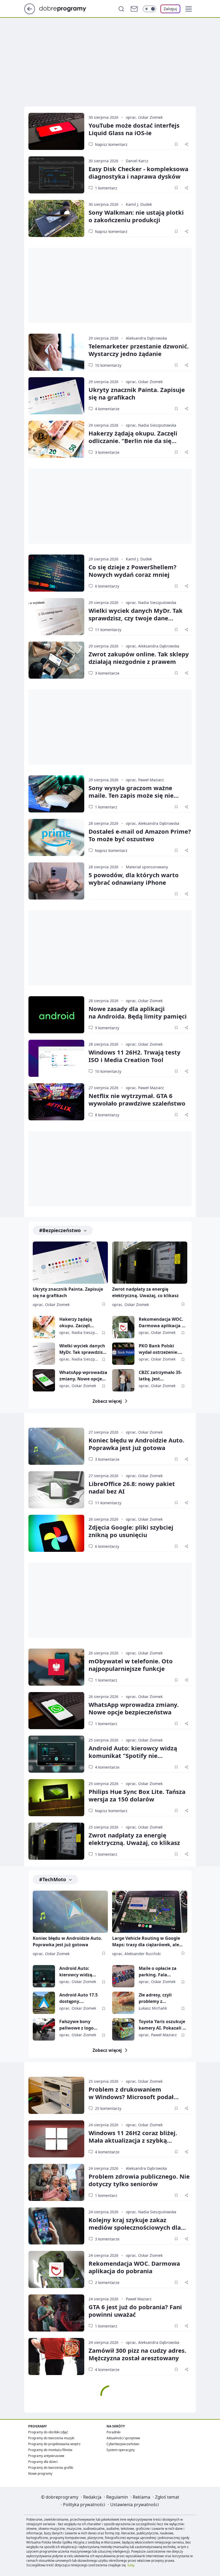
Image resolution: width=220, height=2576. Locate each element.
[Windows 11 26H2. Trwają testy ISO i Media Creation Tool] (56, 1058)
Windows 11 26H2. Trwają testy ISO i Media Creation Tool (135, 1056)
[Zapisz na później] (176, 144)
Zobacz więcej (107, 1401)
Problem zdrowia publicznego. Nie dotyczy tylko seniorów (139, 2180)
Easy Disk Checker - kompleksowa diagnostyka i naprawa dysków (138, 172)
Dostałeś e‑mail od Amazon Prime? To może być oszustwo (140, 835)
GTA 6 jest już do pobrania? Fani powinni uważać (135, 2311)
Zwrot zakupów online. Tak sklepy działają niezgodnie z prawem (139, 658)
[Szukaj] (121, 9)
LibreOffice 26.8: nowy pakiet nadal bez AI (132, 1487)
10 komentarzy (108, 365)
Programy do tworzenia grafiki (51, 2468)
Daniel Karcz (137, 161)
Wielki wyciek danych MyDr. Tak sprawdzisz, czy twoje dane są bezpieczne (136, 618)
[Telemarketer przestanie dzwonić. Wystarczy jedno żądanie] (56, 352)
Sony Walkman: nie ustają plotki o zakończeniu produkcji (136, 216)
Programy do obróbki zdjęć (48, 2432)
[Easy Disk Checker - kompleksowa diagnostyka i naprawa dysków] (56, 175)
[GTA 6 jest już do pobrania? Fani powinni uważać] (56, 2313)
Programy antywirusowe (46, 2456)
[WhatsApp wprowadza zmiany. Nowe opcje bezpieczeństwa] (44, 1380)
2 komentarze (107, 2282)
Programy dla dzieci (43, 2462)
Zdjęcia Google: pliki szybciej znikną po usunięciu (131, 1531)
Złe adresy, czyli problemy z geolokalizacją (155, 1998)
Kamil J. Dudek (139, 204)
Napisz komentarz (111, 144)
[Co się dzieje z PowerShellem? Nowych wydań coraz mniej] (56, 573)
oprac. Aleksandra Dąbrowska (153, 646)
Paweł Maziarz (139, 2299)
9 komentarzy (107, 1028)
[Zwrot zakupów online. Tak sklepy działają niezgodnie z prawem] (56, 660)
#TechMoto (53, 1879)
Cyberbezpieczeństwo (123, 2444)
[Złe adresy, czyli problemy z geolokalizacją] (123, 2003)
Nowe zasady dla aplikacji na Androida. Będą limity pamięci (138, 1012)
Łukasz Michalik (153, 2008)
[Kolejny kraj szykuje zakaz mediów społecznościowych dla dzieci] (56, 2226)
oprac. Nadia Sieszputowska (151, 425)
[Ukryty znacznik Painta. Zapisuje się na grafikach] (56, 396)
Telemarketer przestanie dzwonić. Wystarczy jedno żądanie (139, 350)
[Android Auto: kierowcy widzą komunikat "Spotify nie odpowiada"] (56, 1754)
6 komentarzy (107, 586)
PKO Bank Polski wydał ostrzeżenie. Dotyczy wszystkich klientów (159, 1349)
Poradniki (113, 2432)
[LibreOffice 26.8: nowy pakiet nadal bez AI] (56, 1490)
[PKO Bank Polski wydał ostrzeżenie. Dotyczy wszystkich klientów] (123, 1354)
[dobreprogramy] (67, 8)
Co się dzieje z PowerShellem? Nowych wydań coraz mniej (133, 571)
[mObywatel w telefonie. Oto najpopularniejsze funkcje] (56, 1667)
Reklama (142, 2497)
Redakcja (92, 2497)
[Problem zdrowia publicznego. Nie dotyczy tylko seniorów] (56, 2182)
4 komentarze (107, 409)
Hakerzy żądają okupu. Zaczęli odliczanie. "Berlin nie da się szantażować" (133, 441)
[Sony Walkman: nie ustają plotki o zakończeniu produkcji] (56, 218)
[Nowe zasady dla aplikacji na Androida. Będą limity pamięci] (56, 1015)
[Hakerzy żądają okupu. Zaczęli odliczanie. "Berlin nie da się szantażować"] (56, 439)
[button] (189, 9)
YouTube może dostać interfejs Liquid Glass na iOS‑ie (134, 129)
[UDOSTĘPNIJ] (186, 144)
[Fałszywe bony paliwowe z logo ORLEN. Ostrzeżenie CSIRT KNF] (44, 2029)
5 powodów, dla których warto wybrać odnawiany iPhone (134, 879)
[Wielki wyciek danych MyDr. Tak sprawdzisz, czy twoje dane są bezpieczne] (56, 617)
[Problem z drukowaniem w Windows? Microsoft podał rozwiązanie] (56, 2095)
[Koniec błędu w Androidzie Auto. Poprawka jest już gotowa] (56, 1446)
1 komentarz (106, 188)
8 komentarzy (107, 1115)
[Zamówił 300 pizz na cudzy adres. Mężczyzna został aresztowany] (56, 2356)
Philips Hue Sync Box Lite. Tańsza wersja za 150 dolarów (137, 1795)
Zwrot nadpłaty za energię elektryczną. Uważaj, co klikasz (145, 1292)
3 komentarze (107, 452)
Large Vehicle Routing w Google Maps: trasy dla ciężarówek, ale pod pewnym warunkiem (146, 1942)
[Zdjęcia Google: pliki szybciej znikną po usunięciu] (56, 1533)
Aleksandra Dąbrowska (146, 338)
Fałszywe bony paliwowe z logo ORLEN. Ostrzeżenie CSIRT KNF (80, 2025)
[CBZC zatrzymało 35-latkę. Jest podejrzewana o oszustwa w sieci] (123, 1380)
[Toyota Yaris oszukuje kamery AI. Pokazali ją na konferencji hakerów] (123, 2029)
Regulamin (117, 2497)
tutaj (131, 2565)
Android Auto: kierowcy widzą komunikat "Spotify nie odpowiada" (133, 1755)
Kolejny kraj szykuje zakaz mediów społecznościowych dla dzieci (135, 2227)
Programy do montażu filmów (50, 2450)
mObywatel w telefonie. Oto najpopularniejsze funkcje (131, 1665)
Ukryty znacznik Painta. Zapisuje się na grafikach (137, 393)
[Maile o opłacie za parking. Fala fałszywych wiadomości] (123, 1976)
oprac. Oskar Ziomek (144, 117)
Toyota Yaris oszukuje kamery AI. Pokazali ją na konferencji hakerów (163, 2025)
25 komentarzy (108, 2108)
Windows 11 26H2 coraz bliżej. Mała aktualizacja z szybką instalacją (133, 2140)
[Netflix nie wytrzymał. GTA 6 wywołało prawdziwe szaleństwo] (56, 1102)
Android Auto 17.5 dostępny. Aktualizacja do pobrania (78, 1998)
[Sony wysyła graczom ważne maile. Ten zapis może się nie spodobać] (56, 794)
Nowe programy (40, 2474)
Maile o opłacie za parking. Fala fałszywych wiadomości (158, 1972)
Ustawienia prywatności (135, 2505)
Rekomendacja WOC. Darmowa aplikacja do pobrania (163, 1323)
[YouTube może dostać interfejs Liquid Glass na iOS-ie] (56, 131)
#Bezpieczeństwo (60, 1230)
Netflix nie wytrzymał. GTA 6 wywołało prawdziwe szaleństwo (137, 1099)
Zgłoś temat (167, 2497)
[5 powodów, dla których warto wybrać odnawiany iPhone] (56, 881)
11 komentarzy (108, 630)
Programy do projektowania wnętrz (54, 2444)
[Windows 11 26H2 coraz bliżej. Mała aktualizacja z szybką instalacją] (56, 2139)
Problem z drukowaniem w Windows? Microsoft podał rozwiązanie (131, 2097)
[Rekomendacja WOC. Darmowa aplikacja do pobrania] (123, 1327)
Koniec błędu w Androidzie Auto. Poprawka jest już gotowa (136, 1444)
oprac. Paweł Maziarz (145, 780)
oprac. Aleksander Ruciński (136, 1954)
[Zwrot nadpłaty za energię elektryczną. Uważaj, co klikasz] (150, 1263)
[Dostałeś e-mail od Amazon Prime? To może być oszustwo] (56, 837)
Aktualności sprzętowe (123, 2438)
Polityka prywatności (84, 2505)
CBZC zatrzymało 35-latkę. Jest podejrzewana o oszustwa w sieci (160, 1376)
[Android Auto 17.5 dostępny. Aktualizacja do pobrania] (44, 2003)
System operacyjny (121, 2450)
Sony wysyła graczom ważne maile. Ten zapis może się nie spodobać (131, 795)
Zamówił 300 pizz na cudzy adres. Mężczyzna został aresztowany (137, 2354)
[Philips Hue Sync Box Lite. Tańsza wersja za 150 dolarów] (56, 1798)
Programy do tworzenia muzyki (51, 2438)
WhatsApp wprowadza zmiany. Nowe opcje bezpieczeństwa (83, 1376)
